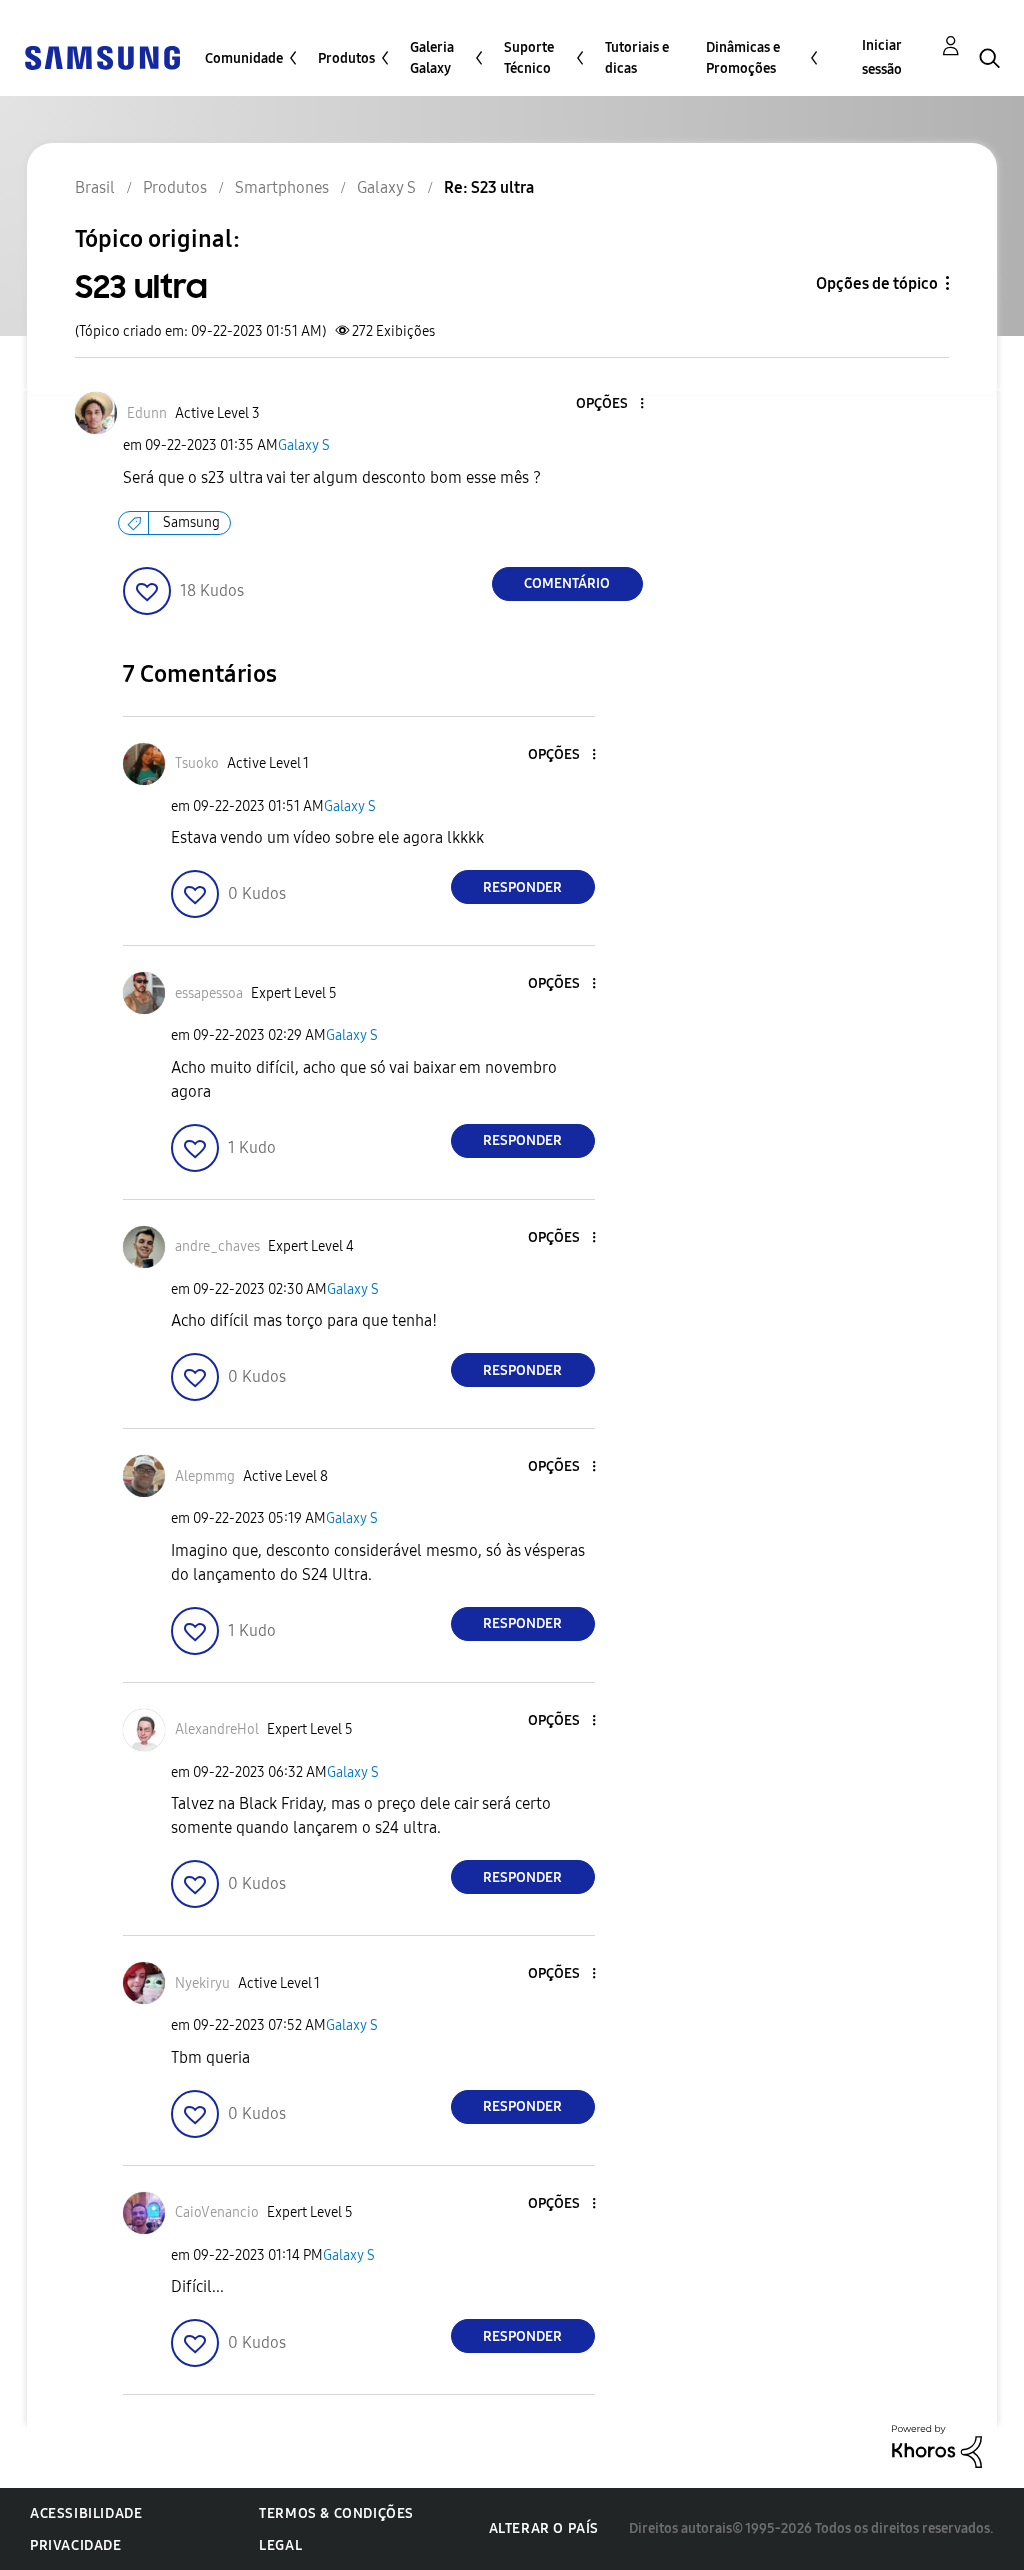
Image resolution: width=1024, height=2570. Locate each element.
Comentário (567, 583)
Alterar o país (544, 2528)
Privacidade (76, 2545)
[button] (608, 404)
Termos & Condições (336, 2513)
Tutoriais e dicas (637, 58)
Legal (280, 2545)
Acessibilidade (86, 2513)
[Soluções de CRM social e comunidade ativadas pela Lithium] (937, 2445)
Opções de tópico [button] (877, 283)
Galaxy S (304, 445)
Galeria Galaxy (432, 58)
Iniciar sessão (882, 57)
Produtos (346, 58)
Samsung (191, 522)
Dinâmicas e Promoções (743, 58)
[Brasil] (102, 56)
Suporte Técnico (529, 58)
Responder (522, 887)
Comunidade (244, 58)
